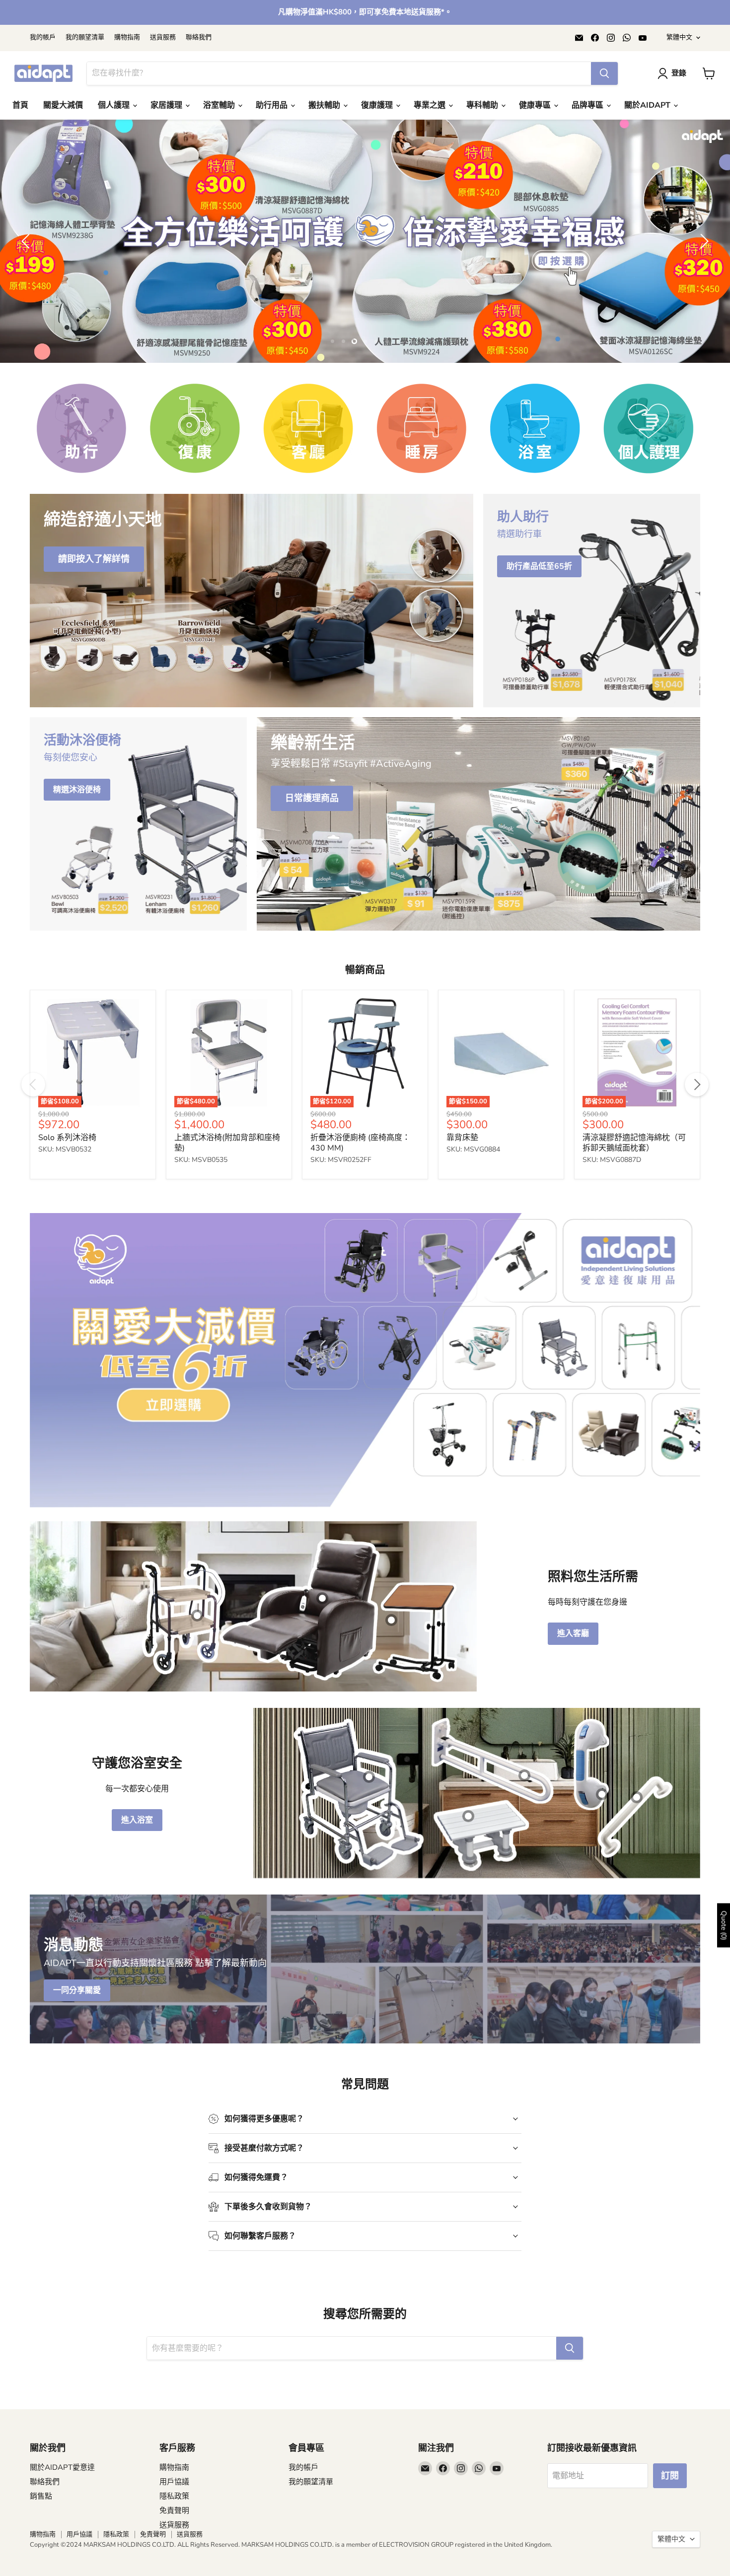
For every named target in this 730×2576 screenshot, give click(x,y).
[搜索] (604, 73)
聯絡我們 (199, 37)
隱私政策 (174, 2546)
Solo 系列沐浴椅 (67, 1187)
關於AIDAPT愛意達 (62, 2517)
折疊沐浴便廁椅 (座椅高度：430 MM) (360, 1192)
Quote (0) (724, 1926)
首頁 (20, 105)
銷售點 (41, 2546)
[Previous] (33, 1134)
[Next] (697, 1134)
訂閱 (670, 2525)
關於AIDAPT (648, 105)
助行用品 (273, 105)
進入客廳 (573, 1683)
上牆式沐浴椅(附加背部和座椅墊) (227, 1192)
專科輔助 (483, 105)
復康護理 (378, 105)
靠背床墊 (462, 1187)
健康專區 (536, 105)
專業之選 (431, 105)
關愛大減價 (63, 105)
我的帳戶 (43, 37)
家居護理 (167, 105)
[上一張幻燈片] (27, 266)
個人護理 (115, 105)
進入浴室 (137, 1870)
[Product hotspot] (197, 1665)
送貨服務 (163, 37)
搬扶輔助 (325, 105)
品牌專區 (588, 105)
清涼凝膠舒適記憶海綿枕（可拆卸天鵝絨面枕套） (634, 1192)
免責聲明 (174, 2560)
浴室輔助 (220, 105)
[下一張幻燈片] (703, 266)
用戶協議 (174, 2531)
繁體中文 (679, 37)
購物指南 (127, 37)
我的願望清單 (85, 37)
